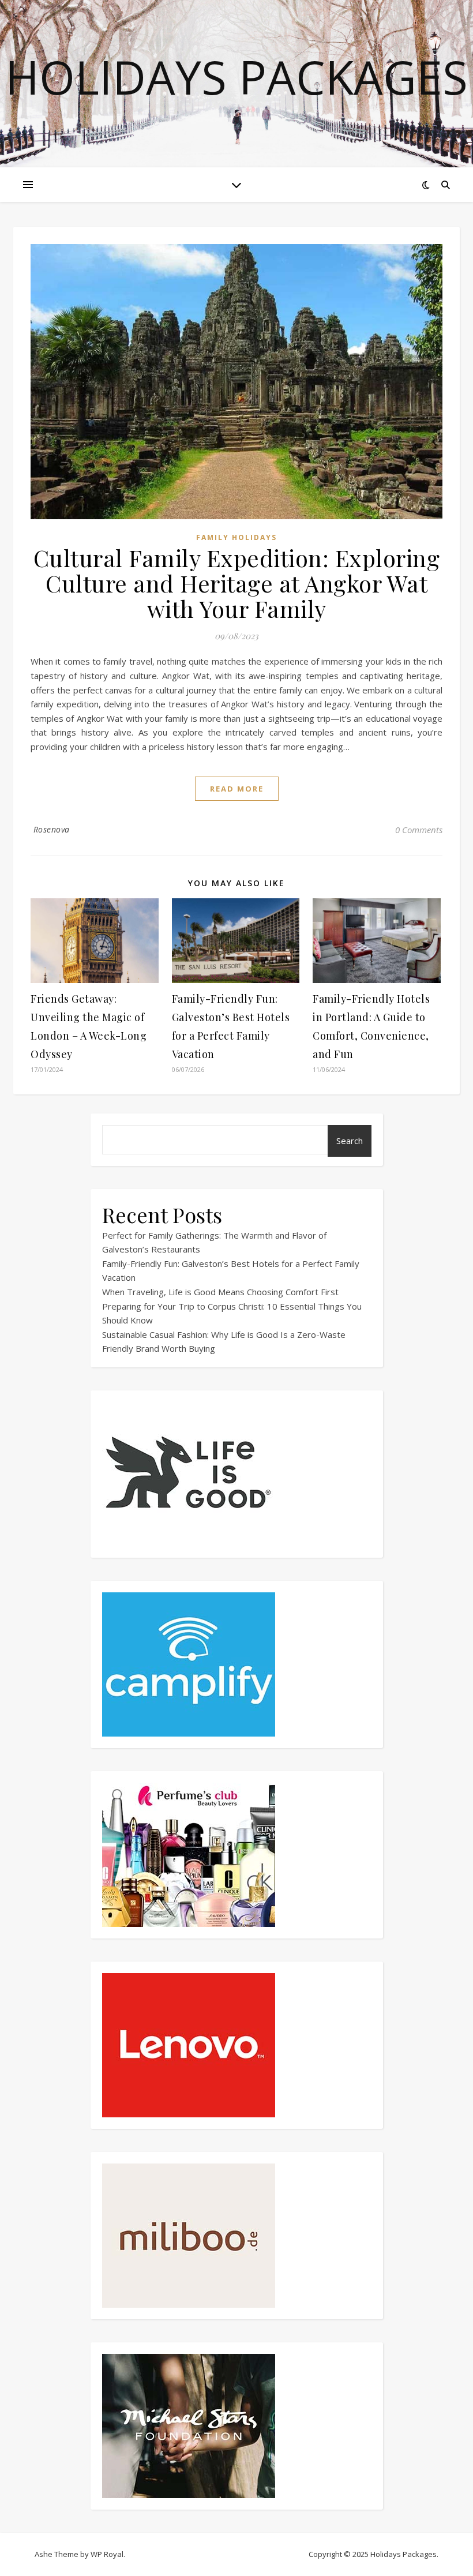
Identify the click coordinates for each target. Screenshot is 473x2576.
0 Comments (419, 830)
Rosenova (52, 829)
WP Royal (107, 2554)
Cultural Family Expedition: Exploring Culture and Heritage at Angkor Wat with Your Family (237, 583)
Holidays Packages (236, 77)
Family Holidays (236, 537)
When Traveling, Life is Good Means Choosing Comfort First (220, 1292)
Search (350, 1141)
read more (237, 789)
